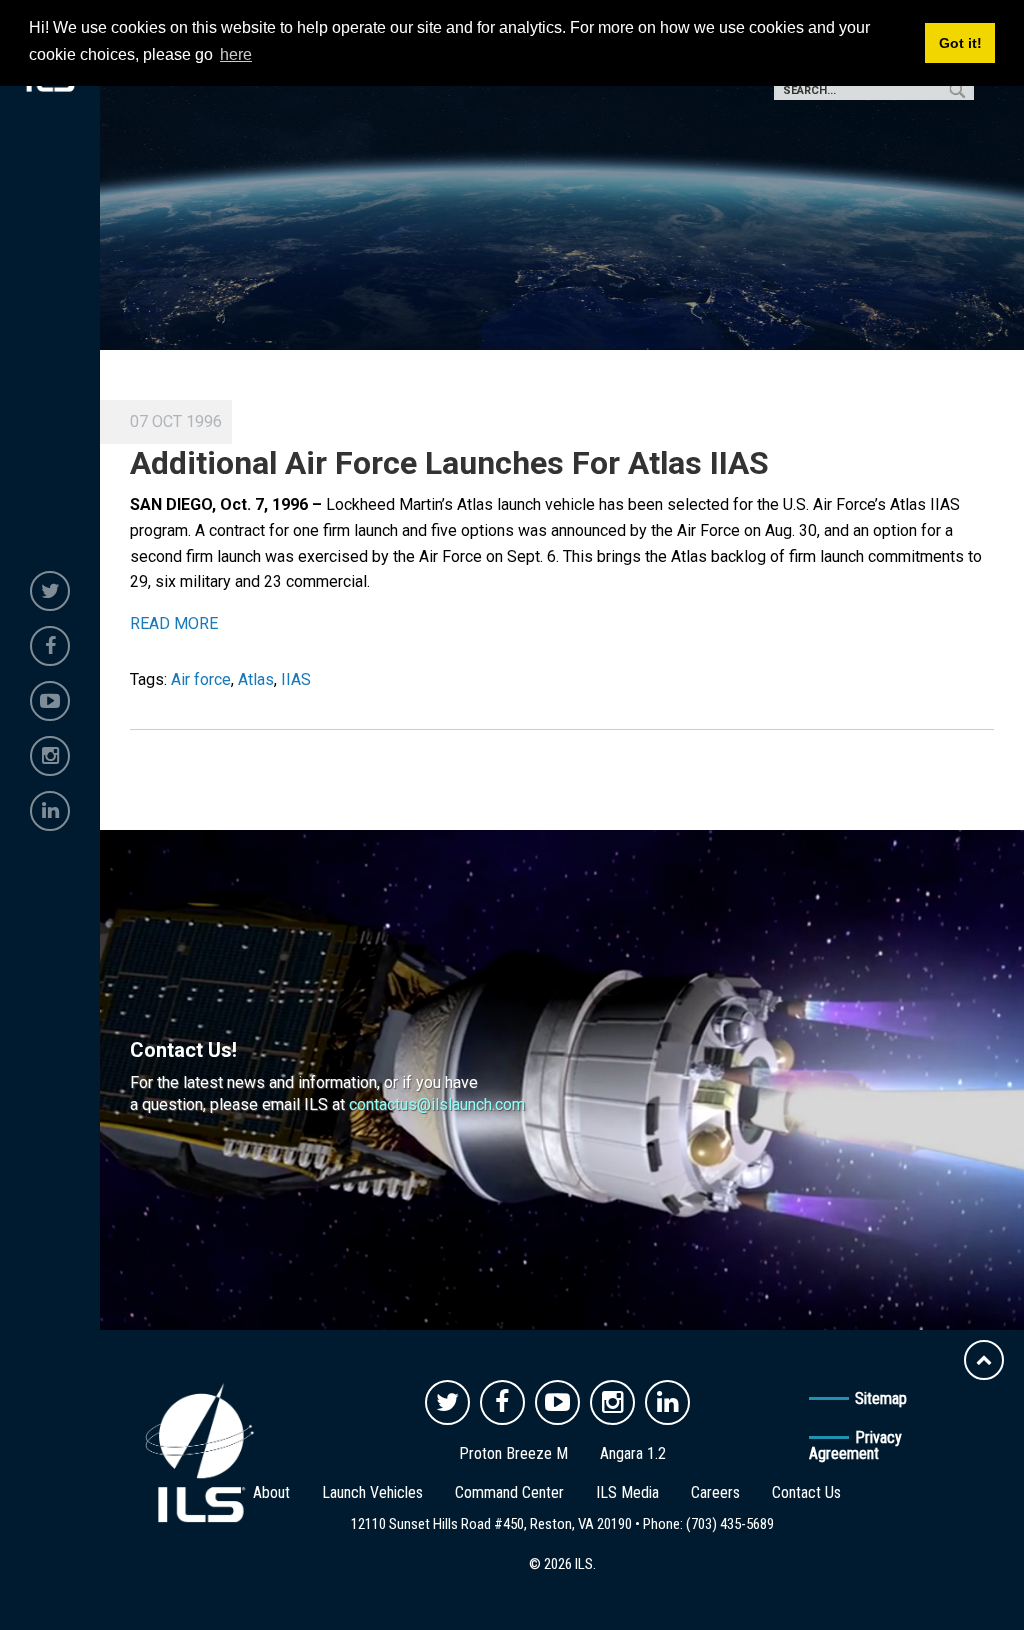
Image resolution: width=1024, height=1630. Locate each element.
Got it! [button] (960, 43)
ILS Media (627, 1492)
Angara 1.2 (633, 1453)
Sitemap (881, 1398)
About (271, 1492)
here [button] (236, 54)
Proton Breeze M (513, 1453)
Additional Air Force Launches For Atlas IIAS (449, 463)
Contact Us (806, 1492)
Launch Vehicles (372, 1492)
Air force (201, 679)
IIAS (296, 679)
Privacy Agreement (855, 1445)
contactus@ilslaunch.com (437, 1104)
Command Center (509, 1492)
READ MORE (174, 623)
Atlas (256, 679)
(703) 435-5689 (730, 1524)
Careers (715, 1492)
